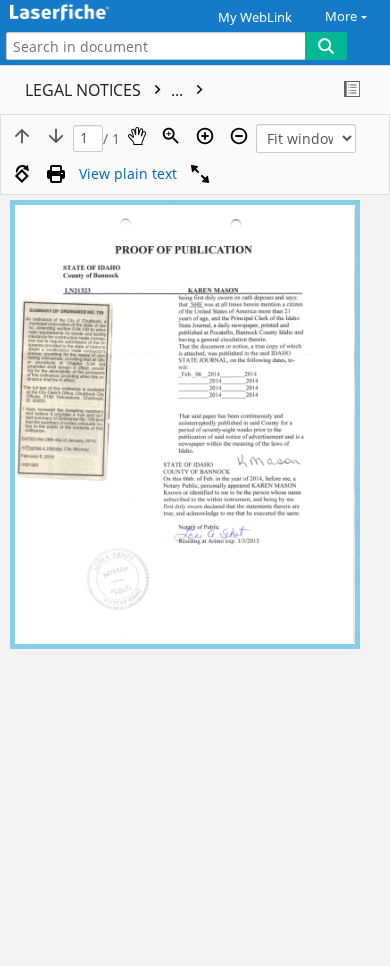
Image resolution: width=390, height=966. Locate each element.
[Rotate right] (22, 174)
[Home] (85, 13)
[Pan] (137, 136)
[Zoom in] (205, 136)
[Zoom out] (239, 136)
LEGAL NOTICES (106, 90)
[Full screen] (200, 174)
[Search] (326, 46)
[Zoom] (171, 136)
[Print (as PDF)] (56, 174)
